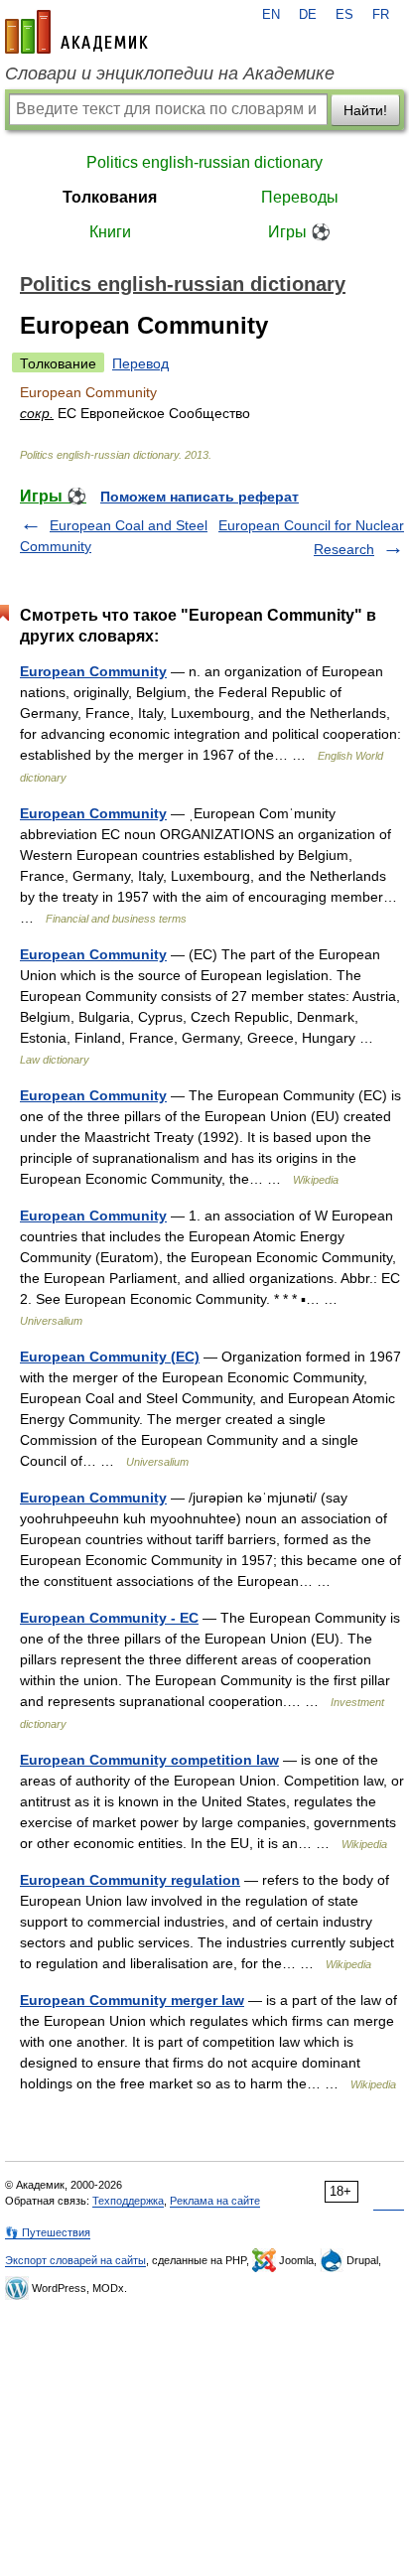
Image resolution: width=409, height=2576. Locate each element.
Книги (110, 232)
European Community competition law (149, 1760)
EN (271, 15)
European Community (93, 671)
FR (381, 15)
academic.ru (76, 32)
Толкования (110, 197)
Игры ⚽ (299, 232)
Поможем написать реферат (200, 497)
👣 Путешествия (48, 2232)
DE (308, 15)
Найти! (365, 110)
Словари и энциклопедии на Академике (170, 73)
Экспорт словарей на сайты (75, 2260)
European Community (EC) (110, 1357)
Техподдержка (128, 2201)
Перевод (140, 363)
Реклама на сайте (215, 2201)
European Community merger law (132, 2000)
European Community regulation (130, 1880)
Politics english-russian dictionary (204, 162)
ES (344, 15)
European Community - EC (109, 1618)
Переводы (300, 197)
